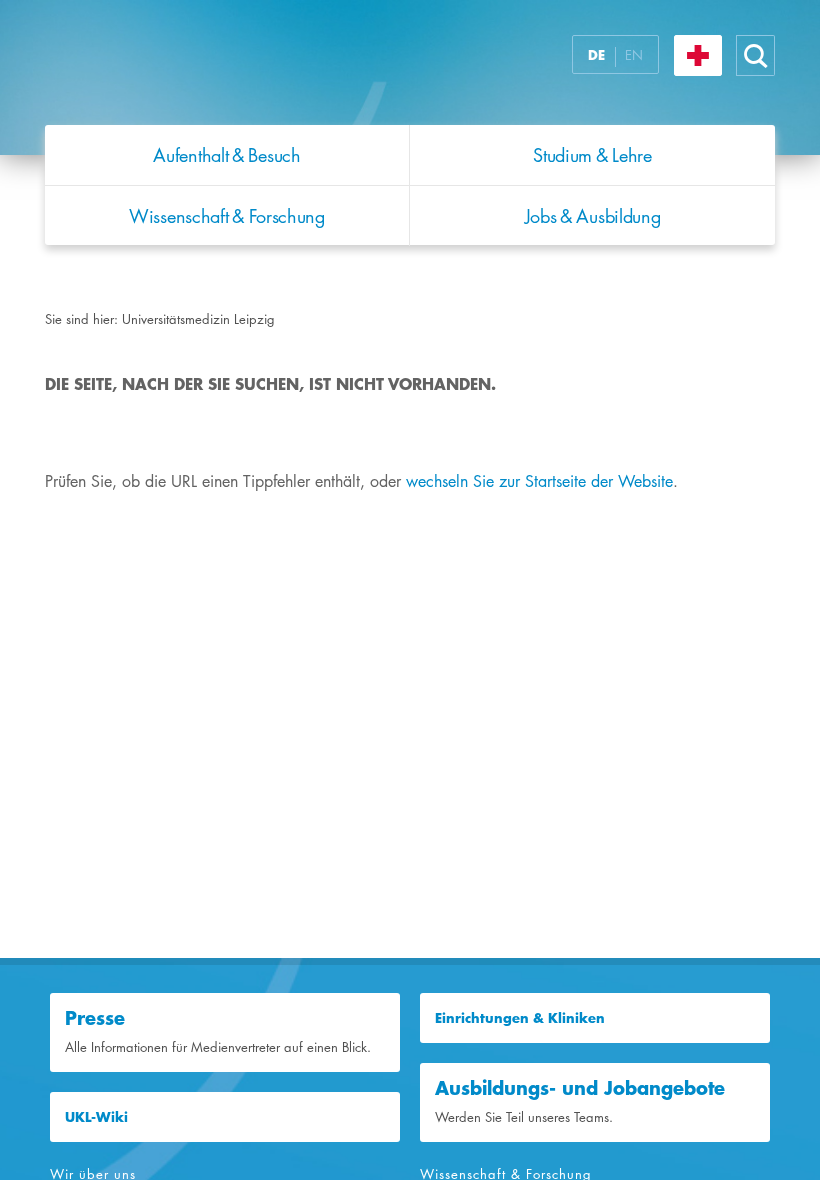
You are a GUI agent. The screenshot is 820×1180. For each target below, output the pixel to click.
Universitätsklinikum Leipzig (294, 68)
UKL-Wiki (96, 1117)
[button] (756, 55)
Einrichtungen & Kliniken (520, 1018)
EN (634, 55)
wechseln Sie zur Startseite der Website (539, 481)
